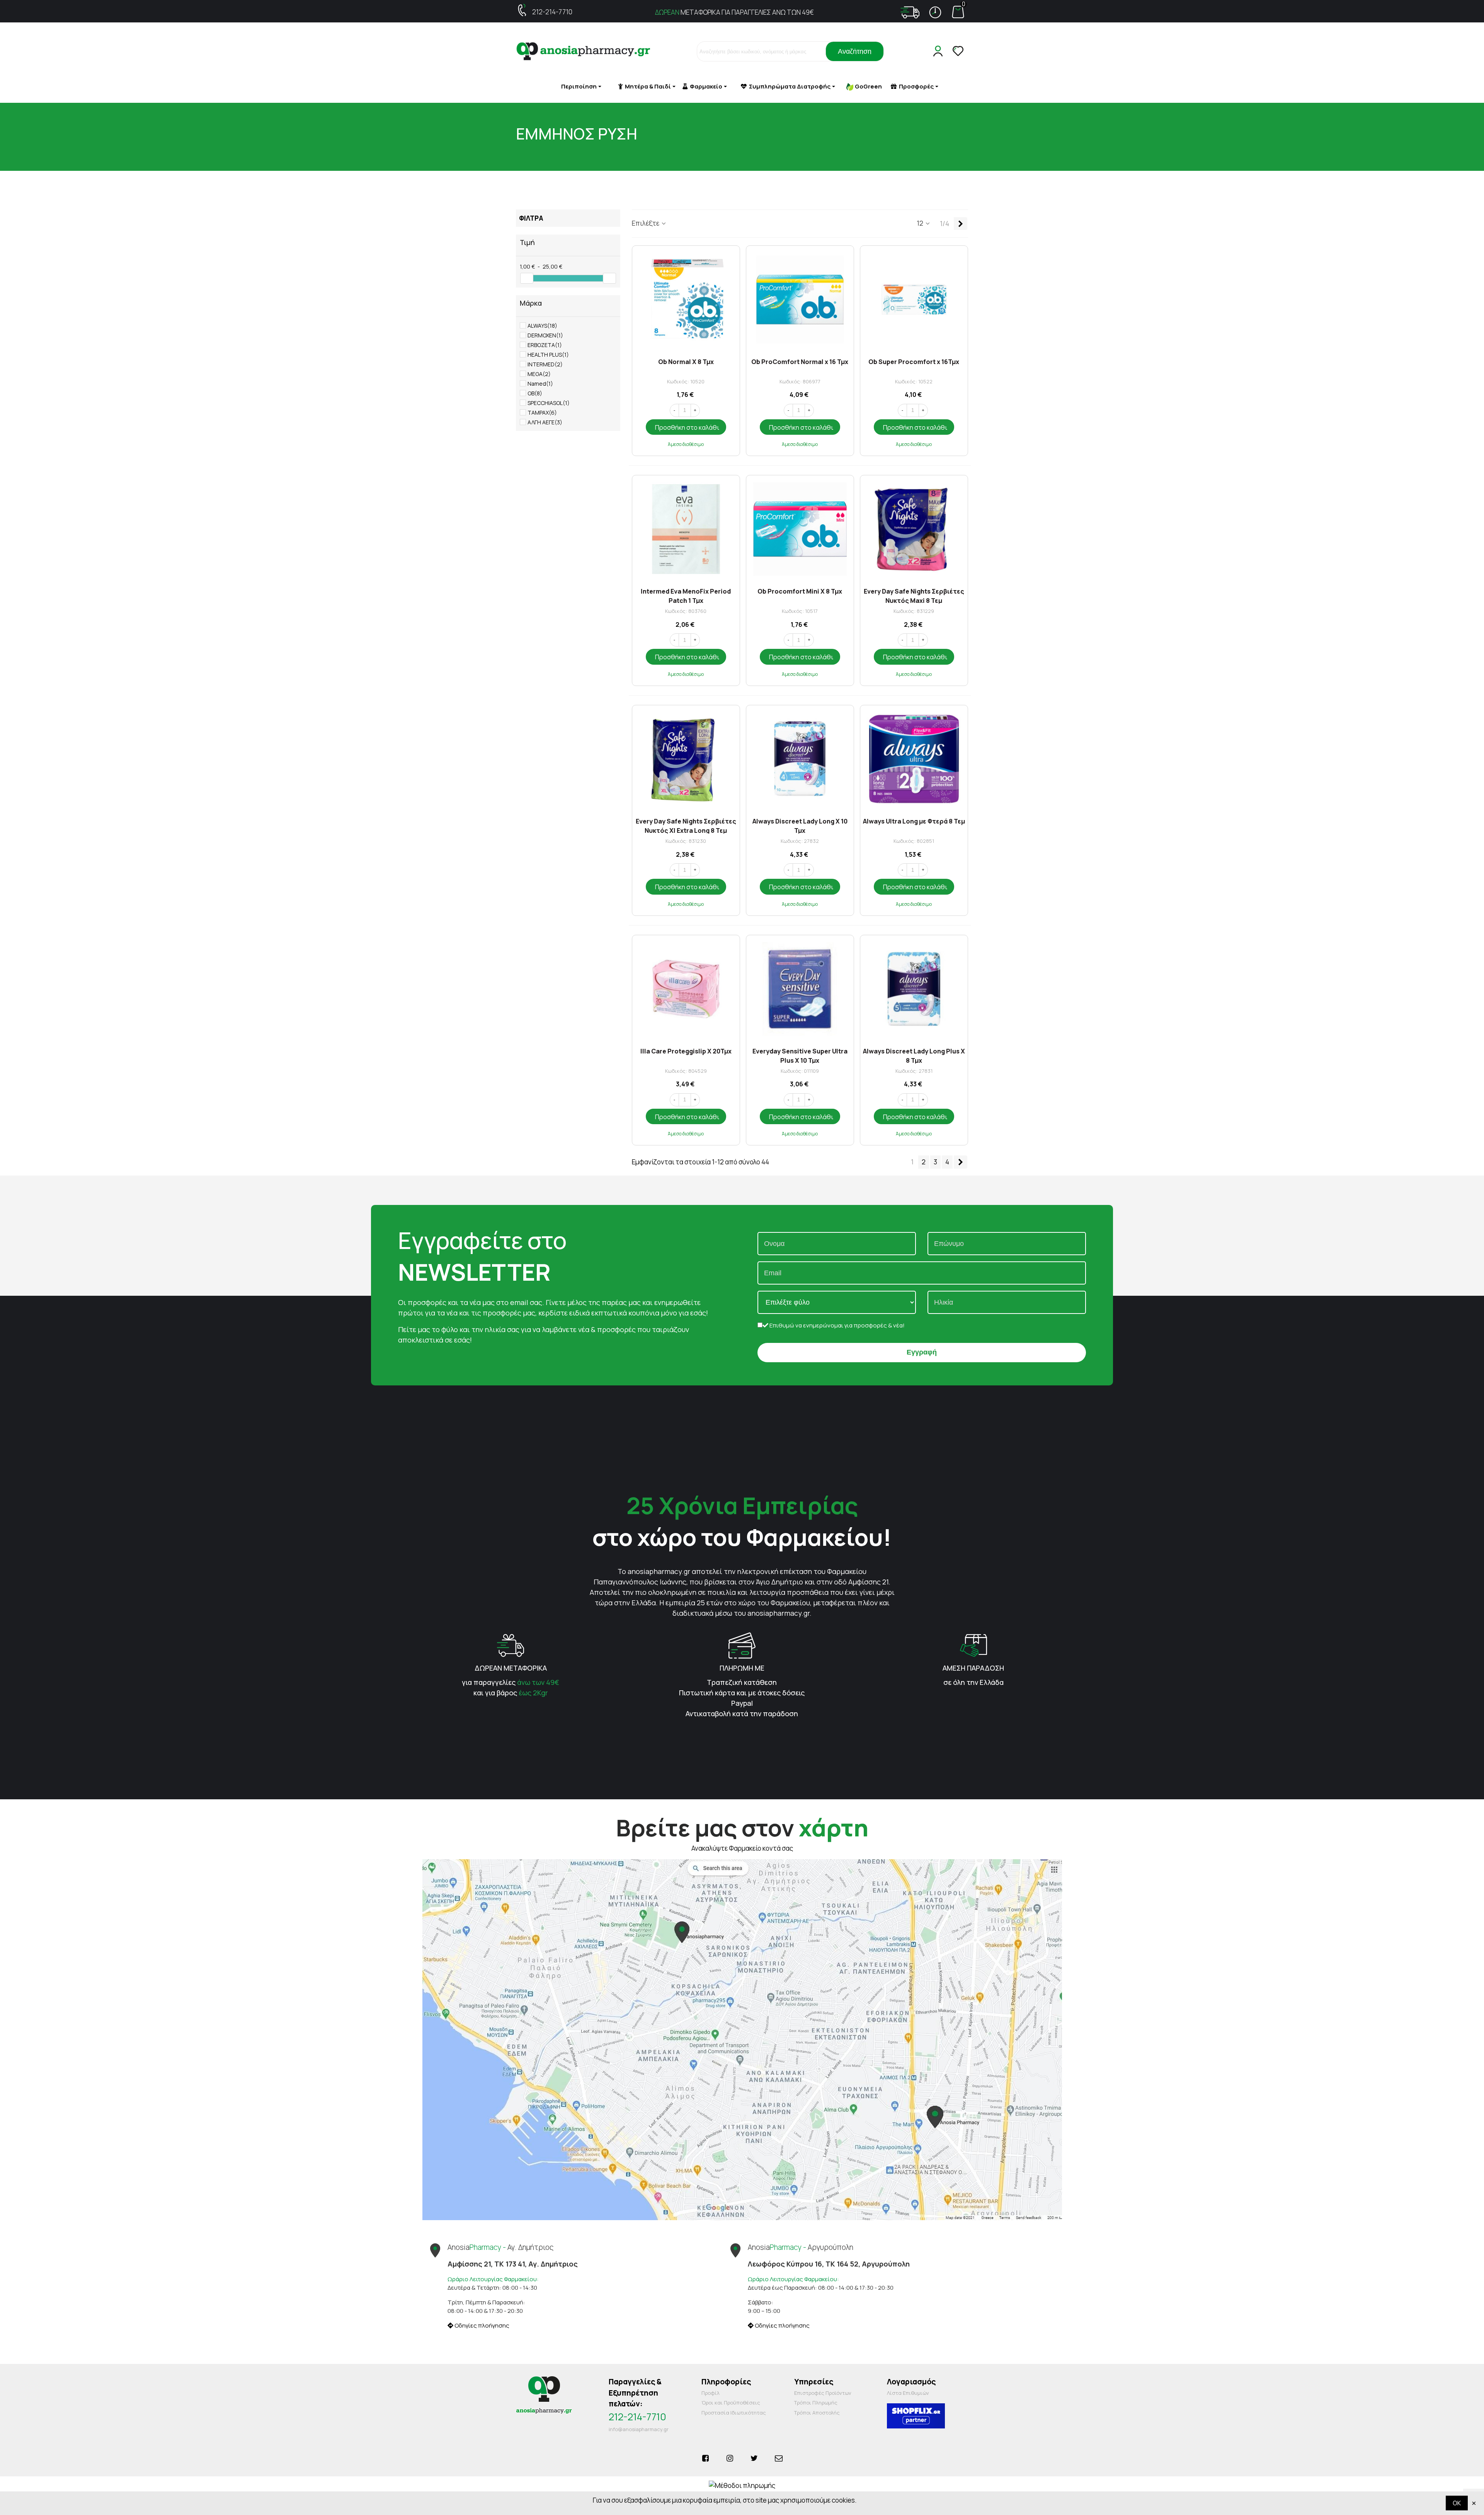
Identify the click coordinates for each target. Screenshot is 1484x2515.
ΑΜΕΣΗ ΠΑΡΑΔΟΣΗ (973, 1668)
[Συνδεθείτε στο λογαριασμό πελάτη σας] (939, 51)
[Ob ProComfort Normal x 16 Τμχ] (800, 299)
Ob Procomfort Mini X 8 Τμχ (800, 591)
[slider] (527, 278)
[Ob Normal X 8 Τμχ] (686, 299)
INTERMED (545, 364)
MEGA (539, 374)
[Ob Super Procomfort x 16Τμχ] (914, 299)
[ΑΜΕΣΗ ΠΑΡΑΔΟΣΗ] (973, 1645)
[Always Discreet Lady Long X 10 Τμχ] (800, 759)
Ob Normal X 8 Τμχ (686, 362)
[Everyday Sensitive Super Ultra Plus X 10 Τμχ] (800, 989)
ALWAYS (542, 326)
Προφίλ (711, 2393)
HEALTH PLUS (548, 355)
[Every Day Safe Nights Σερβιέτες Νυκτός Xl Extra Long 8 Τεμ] (686, 759)
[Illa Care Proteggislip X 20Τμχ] (686, 989)
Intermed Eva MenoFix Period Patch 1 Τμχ (686, 595)
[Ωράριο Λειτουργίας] (935, 12)
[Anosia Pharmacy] (584, 52)
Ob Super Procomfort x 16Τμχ (914, 362)
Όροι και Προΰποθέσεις (731, 2403)
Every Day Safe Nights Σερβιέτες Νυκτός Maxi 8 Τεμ (914, 595)
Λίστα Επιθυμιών (908, 2393)
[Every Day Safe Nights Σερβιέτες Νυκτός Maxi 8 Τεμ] (914, 529)
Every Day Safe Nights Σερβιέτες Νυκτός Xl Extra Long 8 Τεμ (686, 825)
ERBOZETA (545, 345)
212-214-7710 (552, 12)
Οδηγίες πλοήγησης (481, 2325)
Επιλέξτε (646, 223)
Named (540, 384)
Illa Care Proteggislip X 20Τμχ (686, 1051)
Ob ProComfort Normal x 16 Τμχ (800, 362)
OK (1457, 2503)
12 (921, 223)
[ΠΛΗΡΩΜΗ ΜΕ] (742, 1645)
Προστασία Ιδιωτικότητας (734, 2413)
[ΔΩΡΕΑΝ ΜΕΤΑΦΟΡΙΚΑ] (511, 1645)
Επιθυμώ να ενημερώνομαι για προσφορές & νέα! (836, 1325)
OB (535, 393)
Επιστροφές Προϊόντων (823, 2393)
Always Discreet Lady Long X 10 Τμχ (800, 825)
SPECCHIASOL (549, 403)
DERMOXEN (545, 335)
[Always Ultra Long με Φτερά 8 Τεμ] (914, 759)
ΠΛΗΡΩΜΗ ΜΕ (742, 1668)
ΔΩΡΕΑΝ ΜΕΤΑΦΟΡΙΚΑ (511, 1668)
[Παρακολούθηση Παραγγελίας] (910, 12)
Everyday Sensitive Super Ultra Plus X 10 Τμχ (800, 1055)
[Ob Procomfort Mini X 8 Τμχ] (800, 529)
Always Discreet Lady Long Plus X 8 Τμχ (914, 1055)
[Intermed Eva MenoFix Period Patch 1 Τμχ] (686, 529)
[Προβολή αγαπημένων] (959, 51)
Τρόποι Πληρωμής (816, 2403)
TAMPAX (542, 413)
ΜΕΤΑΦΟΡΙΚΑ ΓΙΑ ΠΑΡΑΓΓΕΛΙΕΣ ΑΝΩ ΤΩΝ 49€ (734, 12)
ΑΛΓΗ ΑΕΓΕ (545, 422)
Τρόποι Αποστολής (817, 2413)
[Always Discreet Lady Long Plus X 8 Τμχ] (914, 989)
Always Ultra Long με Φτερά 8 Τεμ (914, 821)
